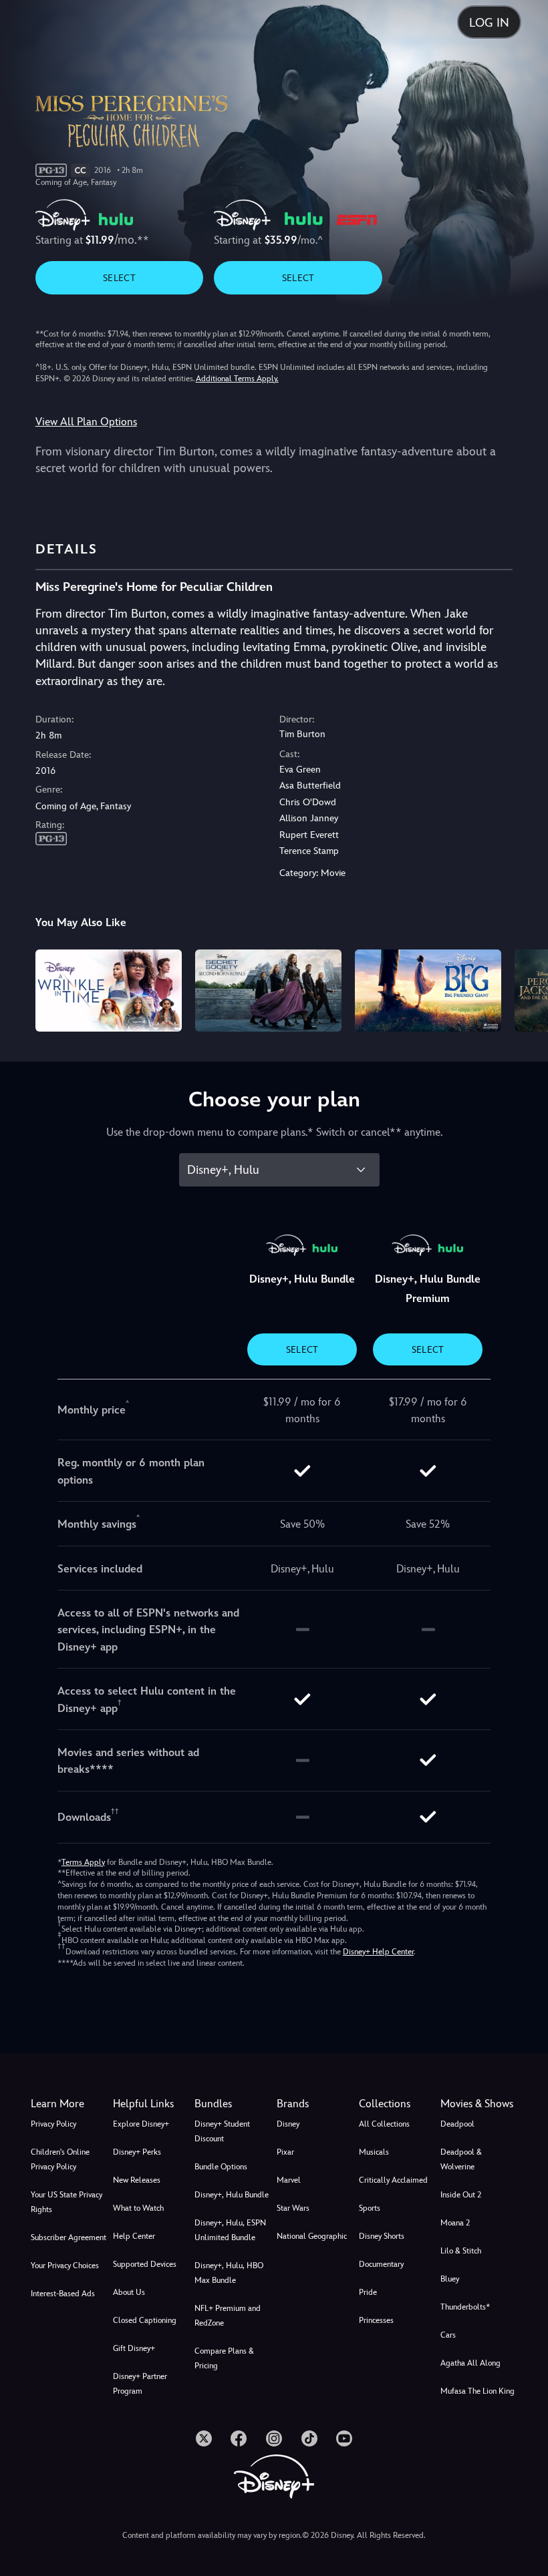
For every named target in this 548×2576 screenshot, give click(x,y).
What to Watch (138, 2208)
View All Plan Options (86, 422)
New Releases (137, 2180)
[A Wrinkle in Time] (109, 991)
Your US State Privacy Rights (66, 2202)
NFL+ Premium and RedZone (228, 2316)
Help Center (134, 2236)
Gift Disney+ (134, 2348)
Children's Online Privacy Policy (60, 2159)
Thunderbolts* (465, 2307)
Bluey (450, 2279)
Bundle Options (221, 2167)
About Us (129, 2292)
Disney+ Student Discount (222, 2131)
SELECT (119, 278)
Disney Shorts (382, 2236)
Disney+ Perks (137, 2152)
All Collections (384, 2124)
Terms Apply (83, 1862)
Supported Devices (145, 2264)
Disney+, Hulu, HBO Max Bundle (229, 2273)
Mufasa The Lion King (477, 2391)
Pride (368, 2292)
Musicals (374, 2152)
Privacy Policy (53, 2124)
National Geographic (312, 2236)
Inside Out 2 (461, 2195)
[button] (151, 2104)
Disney (288, 2124)
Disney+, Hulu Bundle (232, 2195)
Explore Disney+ (141, 2124)
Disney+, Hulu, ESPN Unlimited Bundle (230, 2230)
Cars (448, 2335)
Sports (370, 2208)
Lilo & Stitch (461, 2251)
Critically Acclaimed (393, 2180)
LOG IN (489, 22)
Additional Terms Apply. (237, 379)
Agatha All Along (470, 2363)
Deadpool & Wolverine (461, 2159)
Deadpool (457, 2124)
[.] (204, 2438)
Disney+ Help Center (378, 1952)
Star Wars (293, 2208)
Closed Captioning (145, 2320)
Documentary (381, 2264)
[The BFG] (428, 991)
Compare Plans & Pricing (224, 2358)
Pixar (285, 2152)
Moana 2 (455, 2223)
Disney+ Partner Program (140, 2384)
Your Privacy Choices (65, 2266)
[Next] (525, 989)
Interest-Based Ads (63, 2294)
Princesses (376, 2320)
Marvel (289, 2180)
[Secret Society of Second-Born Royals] (268, 991)
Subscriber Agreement (68, 2237)
